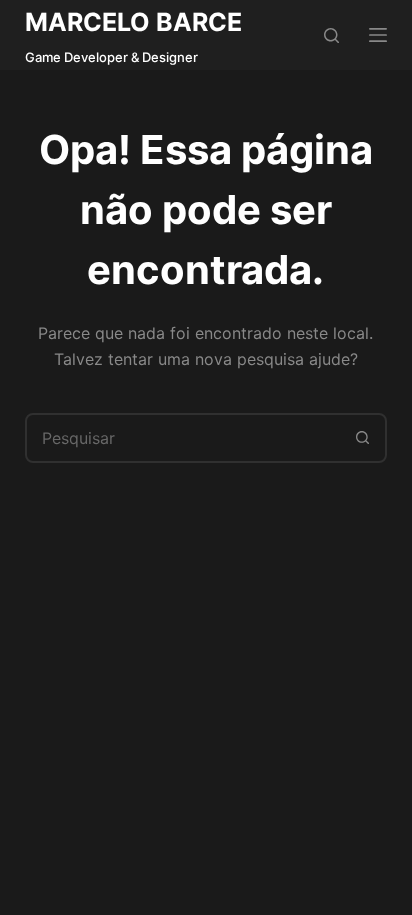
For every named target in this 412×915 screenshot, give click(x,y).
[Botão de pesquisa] (362, 438)
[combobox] (183, 438)
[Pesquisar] (331, 35)
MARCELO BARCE (133, 22)
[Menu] (378, 35)
